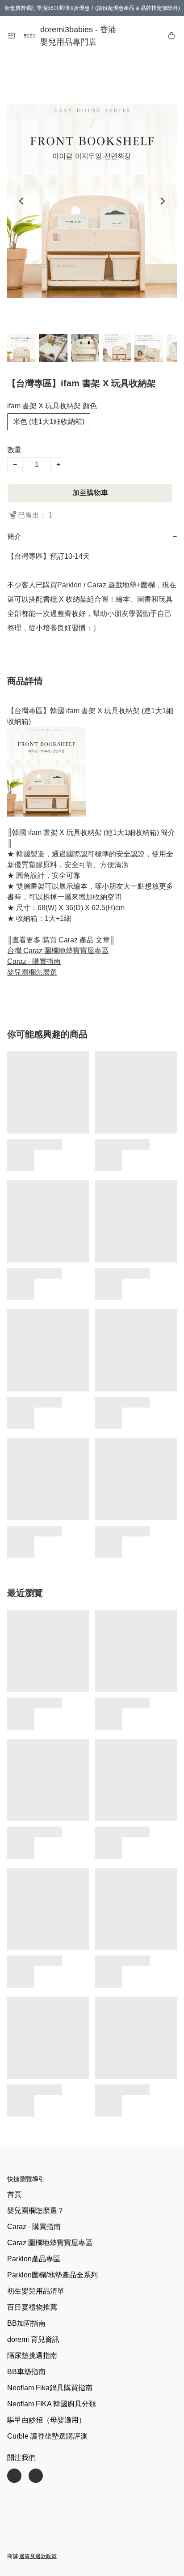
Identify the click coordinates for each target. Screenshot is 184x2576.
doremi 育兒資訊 (33, 2339)
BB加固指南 (26, 2323)
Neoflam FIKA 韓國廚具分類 (52, 2404)
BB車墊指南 (26, 2372)
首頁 (14, 2194)
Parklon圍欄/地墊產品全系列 (52, 2275)
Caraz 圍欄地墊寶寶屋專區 (50, 2243)
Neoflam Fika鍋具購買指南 (50, 2388)
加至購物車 (90, 493)
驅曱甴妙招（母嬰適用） (46, 2420)
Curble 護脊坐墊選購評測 (47, 2436)
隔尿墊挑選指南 (32, 2356)
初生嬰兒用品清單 (36, 2291)
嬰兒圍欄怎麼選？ (36, 2210)
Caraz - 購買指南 (34, 2227)
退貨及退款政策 (38, 2556)
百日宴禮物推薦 (32, 2307)
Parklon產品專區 (34, 2259)
